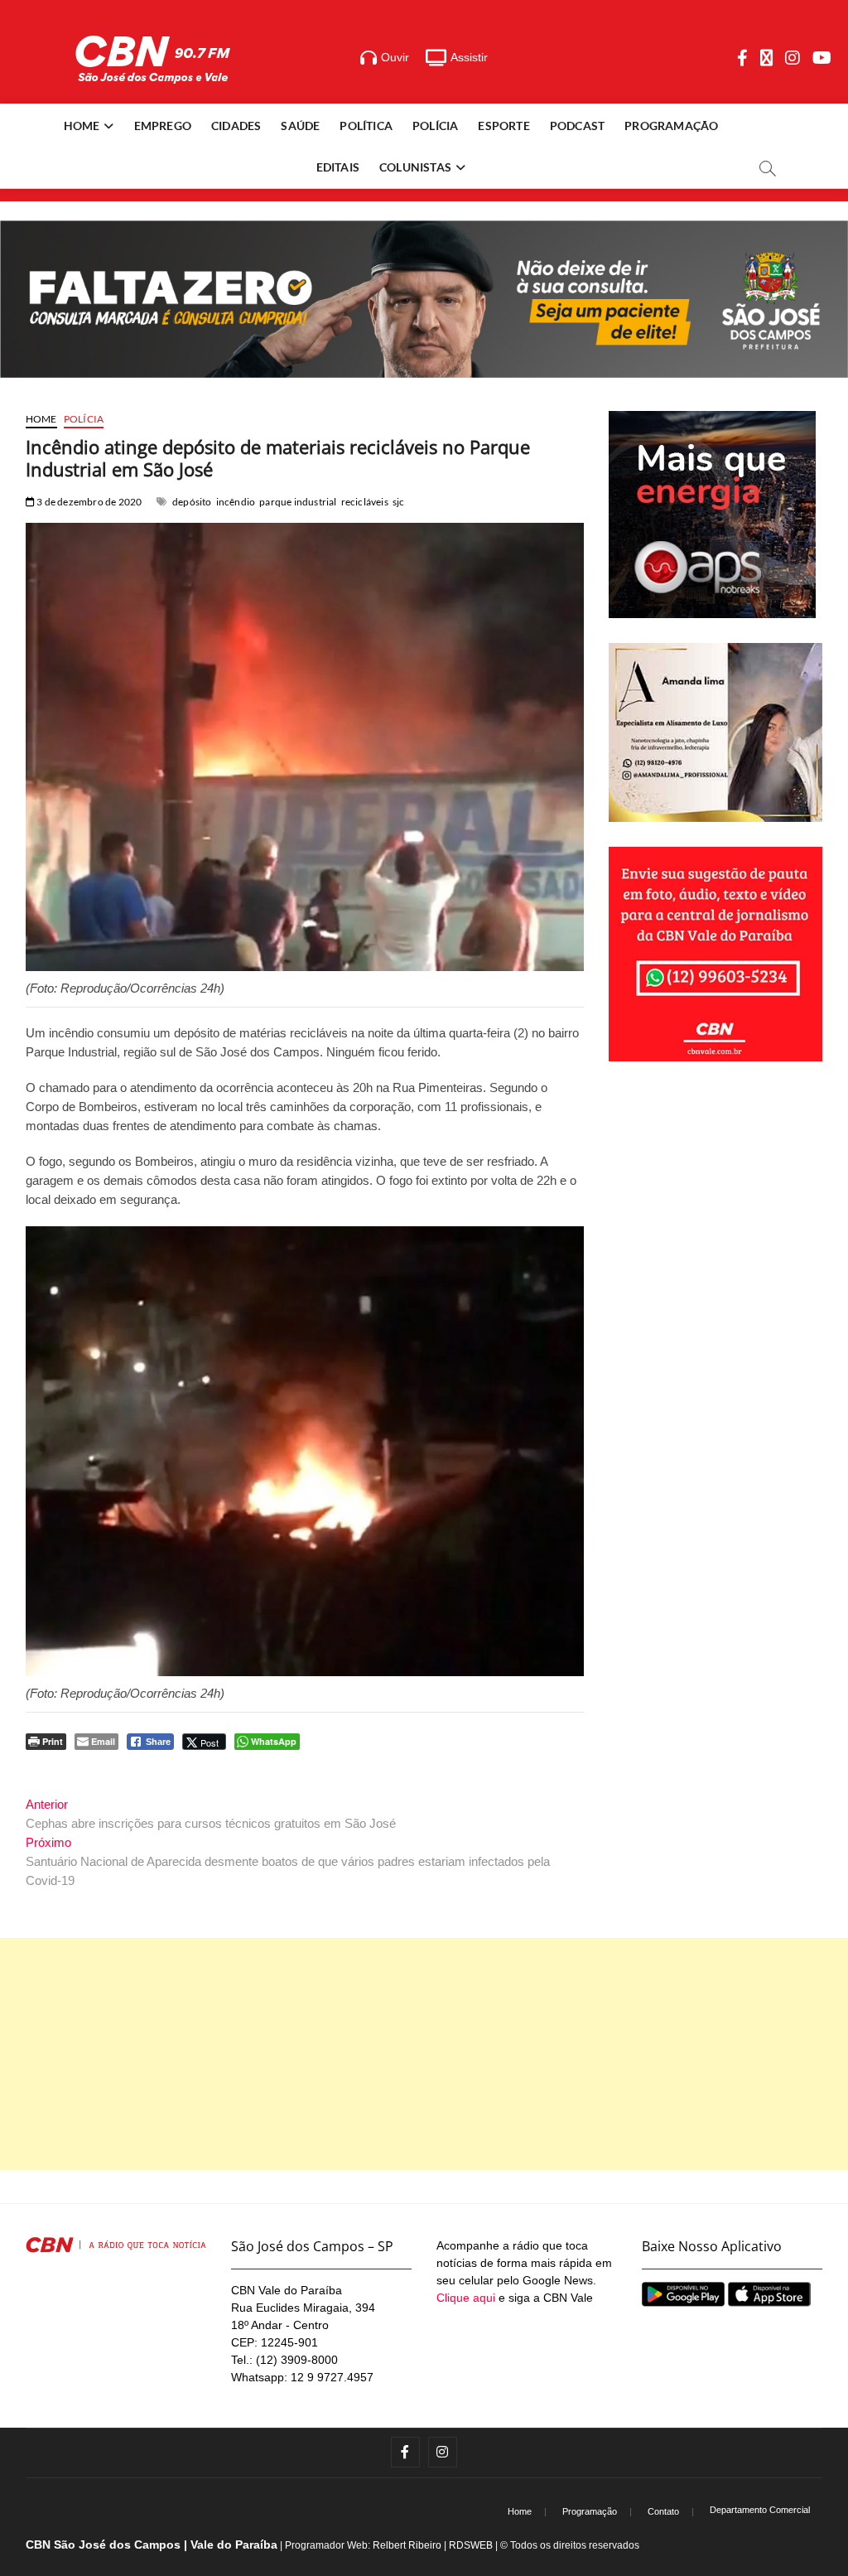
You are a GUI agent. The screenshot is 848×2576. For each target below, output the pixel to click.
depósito (192, 502)
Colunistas (415, 167)
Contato (663, 2511)
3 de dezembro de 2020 (88, 502)
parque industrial (298, 502)
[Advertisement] (424, 2054)
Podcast (577, 126)
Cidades (236, 126)
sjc (399, 502)
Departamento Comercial (760, 2510)
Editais (338, 167)
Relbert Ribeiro (407, 2545)
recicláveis (365, 502)
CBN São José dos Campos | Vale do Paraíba (152, 2545)
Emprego (163, 126)
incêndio (236, 502)
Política (366, 126)
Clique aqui (466, 2298)
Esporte (503, 126)
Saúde (300, 126)
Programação (671, 126)
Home (82, 126)
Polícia (435, 126)
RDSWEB (471, 2545)
